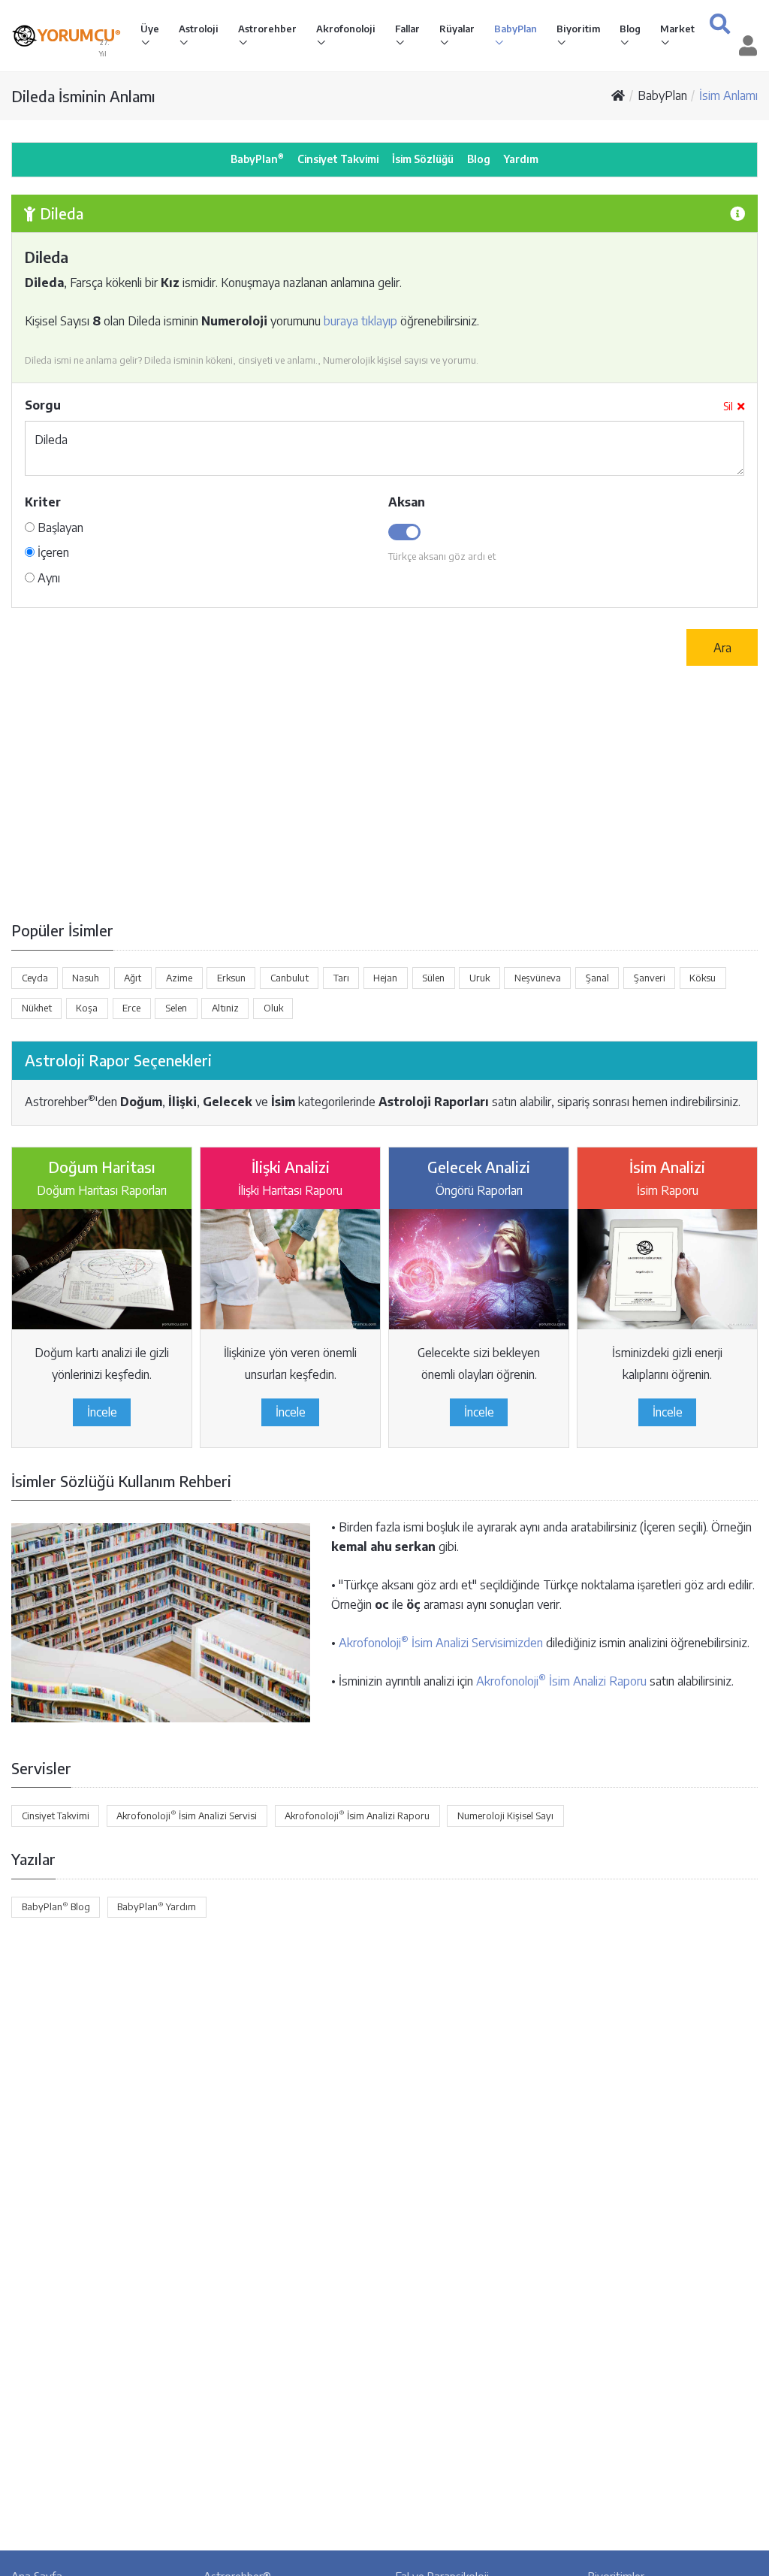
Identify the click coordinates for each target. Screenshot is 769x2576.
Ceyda (35, 978)
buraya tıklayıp (360, 321)
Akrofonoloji (346, 29)
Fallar (407, 29)
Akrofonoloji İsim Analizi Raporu (561, 1681)
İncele (102, 1412)
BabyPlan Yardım (157, 1906)
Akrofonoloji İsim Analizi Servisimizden (441, 1643)
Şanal (597, 978)
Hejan (385, 978)
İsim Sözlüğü (423, 159)
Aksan (407, 502)
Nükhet (37, 1008)
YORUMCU (79, 35)
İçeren (52, 552)
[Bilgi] (737, 213)
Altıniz (225, 1008)
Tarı (341, 978)
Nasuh (86, 978)
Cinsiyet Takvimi (338, 159)
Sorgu (43, 405)
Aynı (47, 578)
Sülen (433, 978)
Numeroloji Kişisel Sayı (505, 1816)
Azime (179, 978)
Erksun (231, 978)
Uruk (479, 978)
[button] (720, 24)
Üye (150, 29)
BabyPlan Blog (56, 1906)
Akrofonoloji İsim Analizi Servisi (187, 1815)
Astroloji (199, 29)
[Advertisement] (384, 793)
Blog (630, 29)
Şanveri (650, 978)
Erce (131, 1008)
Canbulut (290, 978)
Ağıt (133, 978)
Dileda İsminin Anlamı (83, 96)
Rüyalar (457, 29)
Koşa (87, 1008)
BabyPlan (516, 29)
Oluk (273, 1008)
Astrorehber (267, 29)
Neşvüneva (538, 978)
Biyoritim (578, 29)
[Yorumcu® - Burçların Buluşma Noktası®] (24, 36)
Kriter (43, 502)
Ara (722, 648)
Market (677, 29)
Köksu (703, 978)
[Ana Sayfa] (618, 95)
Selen (176, 1008)
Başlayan (59, 528)
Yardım (521, 159)
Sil (728, 406)
